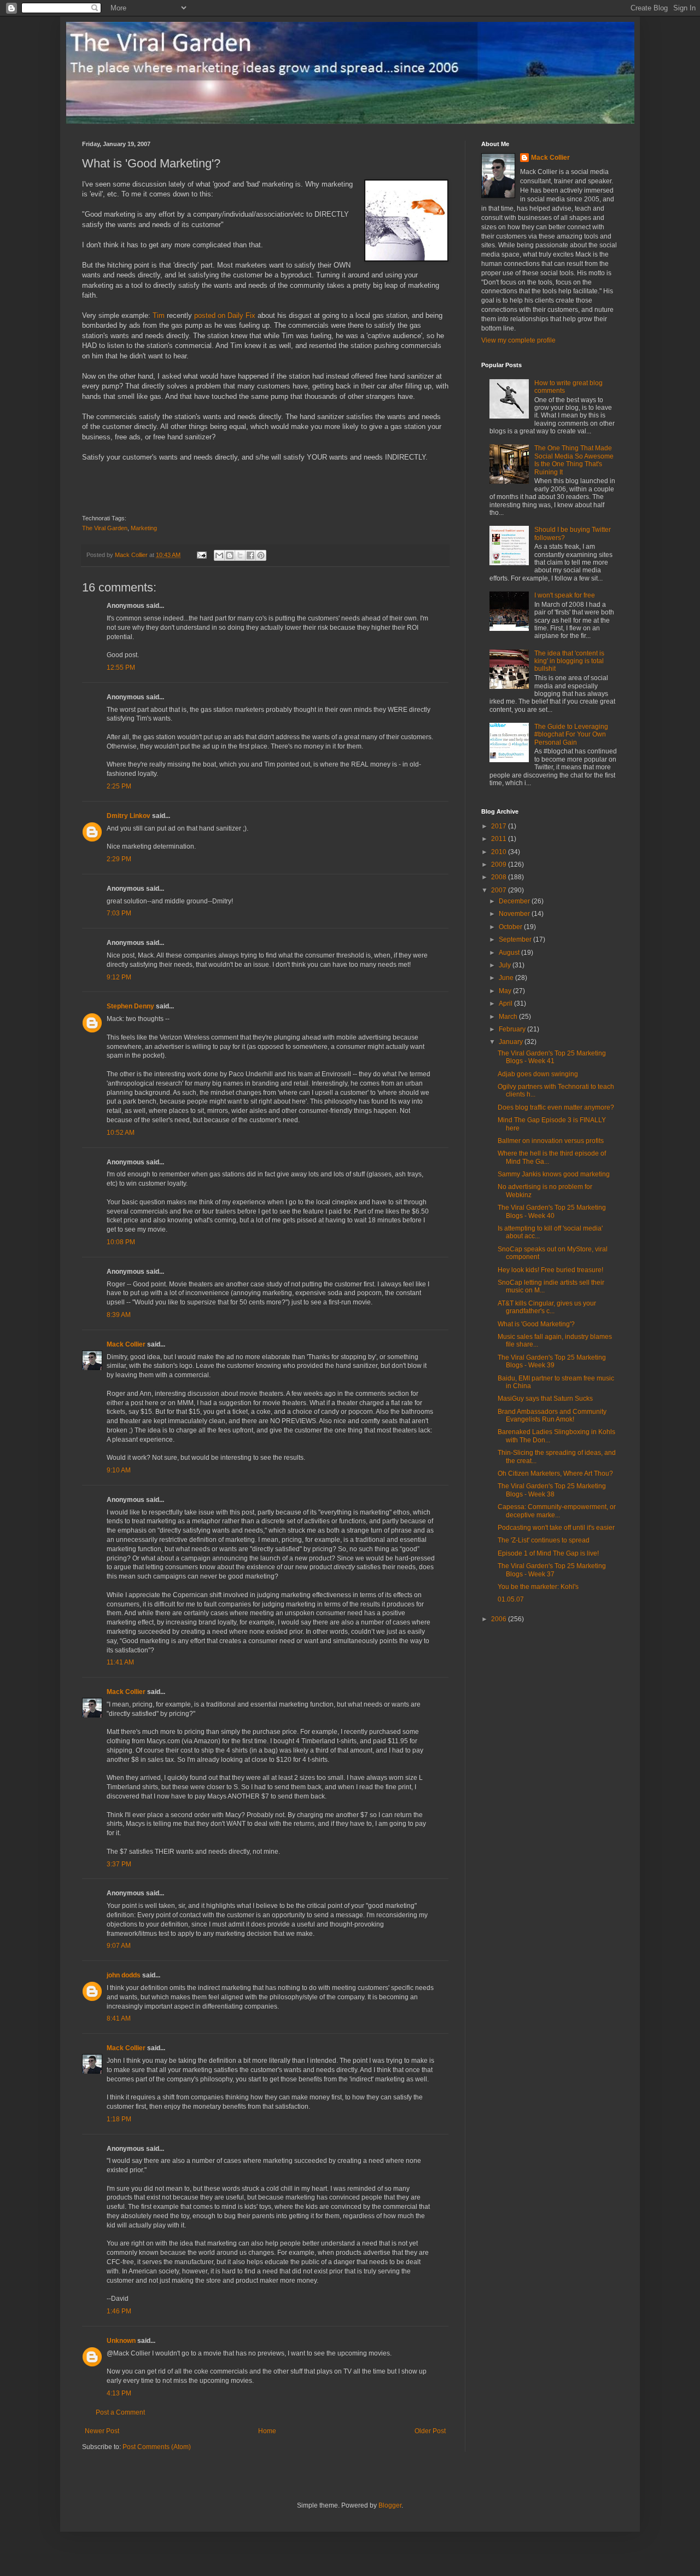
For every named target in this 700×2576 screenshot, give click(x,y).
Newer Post (102, 2431)
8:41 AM (119, 2018)
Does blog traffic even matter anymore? (556, 1107)
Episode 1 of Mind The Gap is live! (548, 1553)
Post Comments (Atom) (157, 2447)
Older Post (430, 2431)
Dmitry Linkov (129, 816)
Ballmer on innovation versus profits (551, 1141)
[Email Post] (201, 555)
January (512, 1042)
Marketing (144, 528)
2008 (500, 877)
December (515, 901)
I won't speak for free (565, 595)
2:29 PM (119, 859)
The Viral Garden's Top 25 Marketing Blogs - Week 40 (552, 1211)
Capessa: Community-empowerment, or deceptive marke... (557, 1511)
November (515, 914)
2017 (500, 826)
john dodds (124, 1975)
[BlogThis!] (230, 555)
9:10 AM (119, 1470)
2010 (500, 852)
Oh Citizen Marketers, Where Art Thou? (555, 1473)
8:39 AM (119, 1315)
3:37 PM (119, 1864)
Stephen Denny (130, 1006)
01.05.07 (511, 1599)
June (507, 978)
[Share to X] (240, 555)
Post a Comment (120, 2412)
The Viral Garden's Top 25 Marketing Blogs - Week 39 (552, 1361)
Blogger (390, 2505)
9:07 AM (119, 1946)
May (506, 991)
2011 (500, 839)
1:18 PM (119, 2119)
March (509, 1017)
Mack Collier (126, 1344)
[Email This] (219, 555)
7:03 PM (119, 913)
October (511, 927)
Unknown (121, 2341)
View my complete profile (518, 340)
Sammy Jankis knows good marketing (554, 1174)
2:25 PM (119, 786)
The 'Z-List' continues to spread (544, 1540)
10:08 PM (121, 1242)
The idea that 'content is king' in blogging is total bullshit (569, 661)
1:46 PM (119, 2311)
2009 (500, 865)
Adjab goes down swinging (538, 1074)
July (506, 965)
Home (267, 2431)
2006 (500, 1619)
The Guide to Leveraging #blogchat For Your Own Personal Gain (571, 735)
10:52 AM (121, 1133)
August (510, 953)
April (506, 1003)
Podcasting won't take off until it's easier (556, 1528)
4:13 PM (119, 2393)
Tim (159, 315)
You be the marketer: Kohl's (538, 1587)
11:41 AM (120, 1662)
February (513, 1029)
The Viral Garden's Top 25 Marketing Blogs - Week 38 (552, 1490)
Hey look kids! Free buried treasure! (550, 1270)
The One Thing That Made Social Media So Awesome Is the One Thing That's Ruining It (574, 460)
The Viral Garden (105, 528)
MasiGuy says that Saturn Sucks (545, 1399)
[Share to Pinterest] (261, 555)
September (516, 939)
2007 (500, 890)
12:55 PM (121, 668)
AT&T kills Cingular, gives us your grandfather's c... (547, 1307)
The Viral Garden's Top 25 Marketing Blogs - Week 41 (552, 1057)
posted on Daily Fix (225, 315)
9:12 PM (119, 977)
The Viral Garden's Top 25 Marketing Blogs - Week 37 (552, 1570)
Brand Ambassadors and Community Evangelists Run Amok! (552, 1415)
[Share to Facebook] (250, 555)
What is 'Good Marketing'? (536, 1324)
